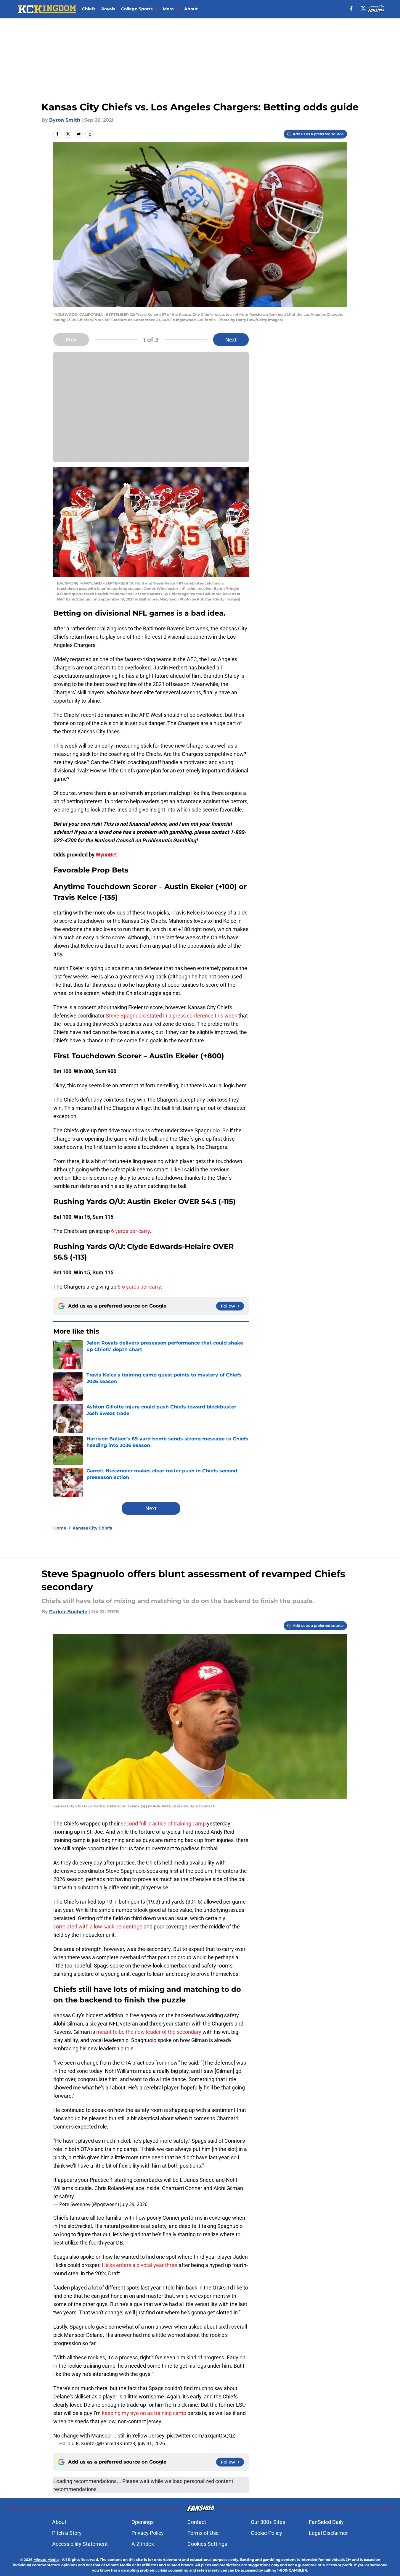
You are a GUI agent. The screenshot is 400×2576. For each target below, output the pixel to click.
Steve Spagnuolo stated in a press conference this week (171, 1016)
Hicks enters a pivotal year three (140, 2265)
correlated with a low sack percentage (98, 1927)
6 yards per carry (130, 1231)
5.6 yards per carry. (140, 1287)
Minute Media (46, 2560)
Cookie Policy (266, 2533)
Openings (143, 2522)
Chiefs (89, 9)
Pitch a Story (67, 2533)
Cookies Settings (207, 2544)
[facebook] (351, 8)
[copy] (89, 134)
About (191, 9)
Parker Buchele (68, 1612)
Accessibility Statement (80, 2544)
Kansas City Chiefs (92, 1528)
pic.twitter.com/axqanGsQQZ (201, 2436)
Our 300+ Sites (268, 2522)
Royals (108, 9)
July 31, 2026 (151, 2443)
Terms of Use (203, 2533)
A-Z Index (143, 2544)
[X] (363, 8)
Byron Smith (65, 120)
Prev (71, 340)
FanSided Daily (326, 2522)
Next (231, 340)
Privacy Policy (148, 2533)
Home (60, 1528)
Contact (197, 2522)
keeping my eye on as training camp (144, 2413)
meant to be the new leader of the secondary (149, 2032)
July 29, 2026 (134, 2204)
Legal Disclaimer (328, 2533)
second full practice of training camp (163, 1824)
